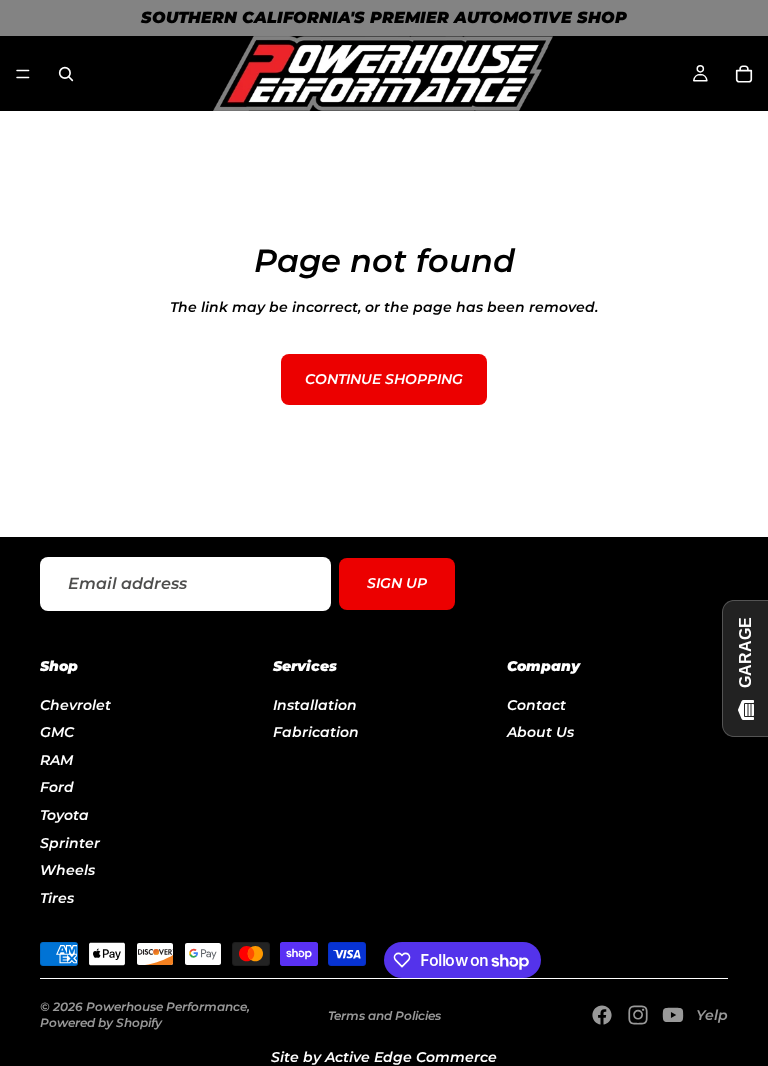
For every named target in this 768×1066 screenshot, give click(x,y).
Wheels (67, 870)
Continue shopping (384, 379)
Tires (57, 898)
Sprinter (70, 842)
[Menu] (23, 74)
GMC (57, 732)
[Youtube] (673, 1015)
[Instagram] (638, 1015)
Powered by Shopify (101, 1022)
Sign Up (397, 584)
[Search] (66, 74)
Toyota (64, 815)
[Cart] (744, 74)
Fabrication (316, 732)
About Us (540, 732)
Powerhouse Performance (166, 1006)
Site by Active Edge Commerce (384, 1057)
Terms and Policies (384, 1015)
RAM (56, 760)
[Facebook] (602, 1015)
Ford (57, 787)
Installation (315, 704)
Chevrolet (75, 704)
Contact (536, 704)
